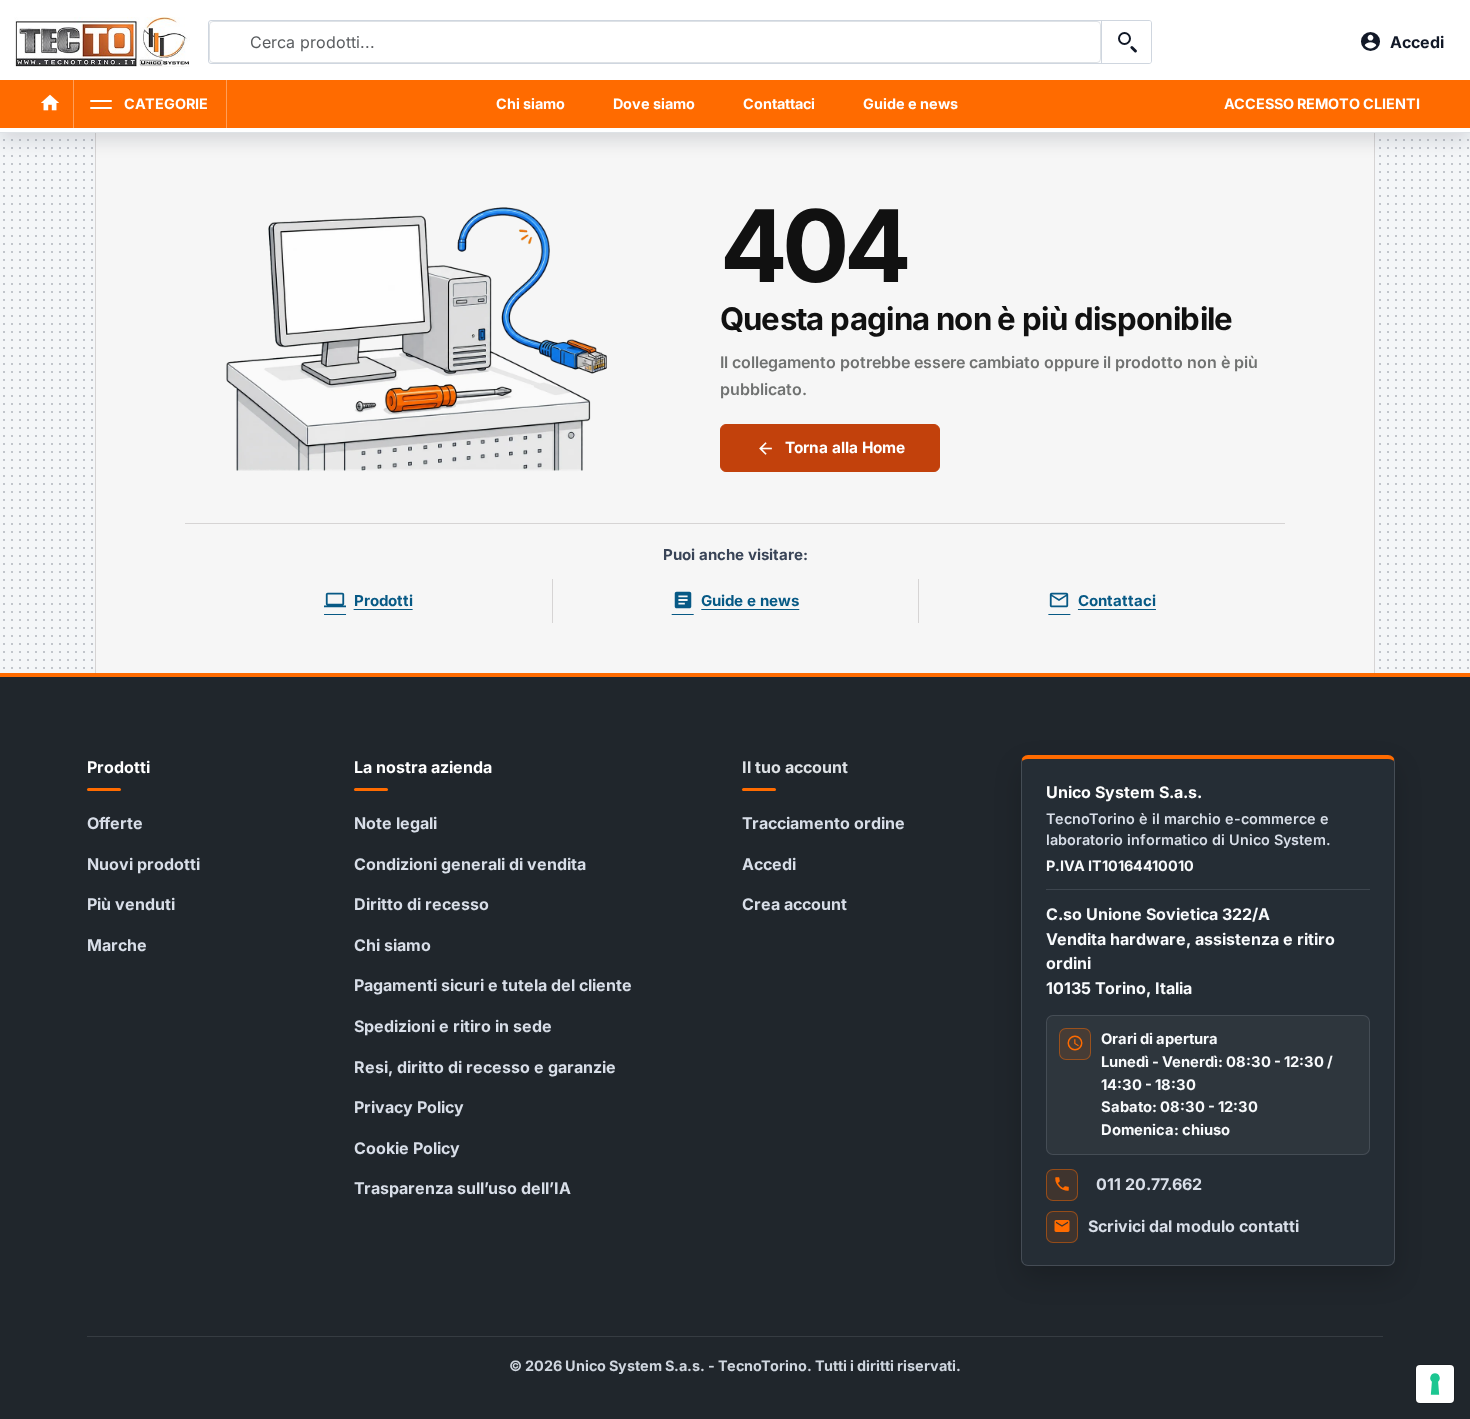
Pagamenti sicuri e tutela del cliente (493, 985)
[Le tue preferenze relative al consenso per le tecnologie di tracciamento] (1435, 1384)
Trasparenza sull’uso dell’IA (462, 1188)
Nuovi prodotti (143, 864)
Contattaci (779, 103)
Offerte (115, 823)
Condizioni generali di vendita (470, 864)
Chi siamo (530, 103)
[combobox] (655, 42)
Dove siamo (654, 103)
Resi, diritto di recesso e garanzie (485, 1067)
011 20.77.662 (1149, 1184)
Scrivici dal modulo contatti (1193, 1226)
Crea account (794, 904)
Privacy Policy (409, 1107)
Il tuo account (795, 767)
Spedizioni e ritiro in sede (453, 1026)
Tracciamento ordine (823, 823)
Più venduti (131, 904)
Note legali (395, 823)
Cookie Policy (407, 1148)
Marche (117, 945)
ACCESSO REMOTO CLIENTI (1322, 103)
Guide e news (910, 103)
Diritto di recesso (421, 904)
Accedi (769, 864)
